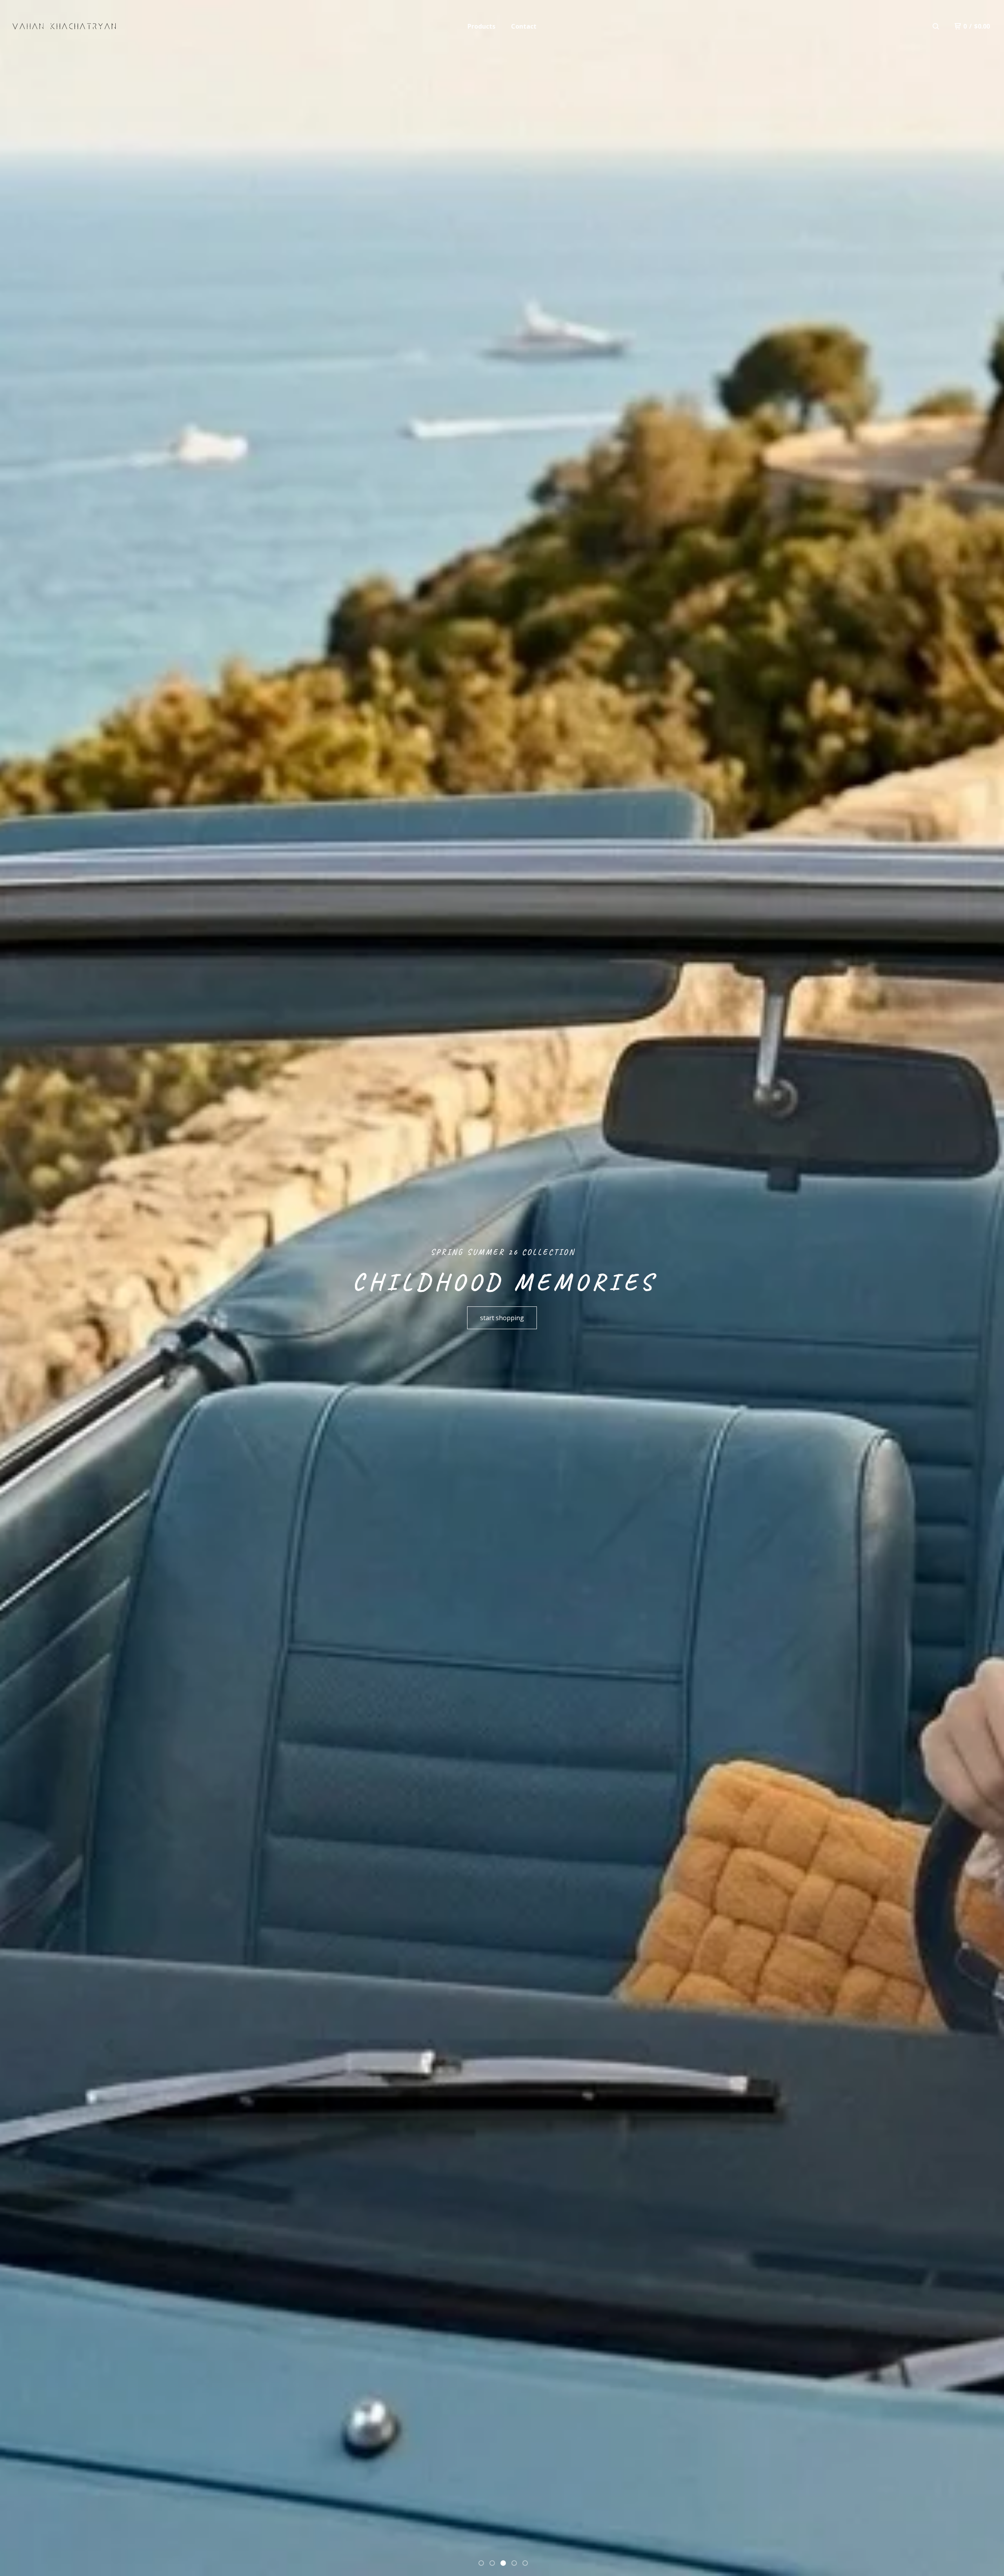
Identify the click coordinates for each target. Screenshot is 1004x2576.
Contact (524, 26)
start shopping (502, 1318)
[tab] (481, 2563)
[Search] (936, 26)
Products (481, 26)
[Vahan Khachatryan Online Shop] (64, 26)
